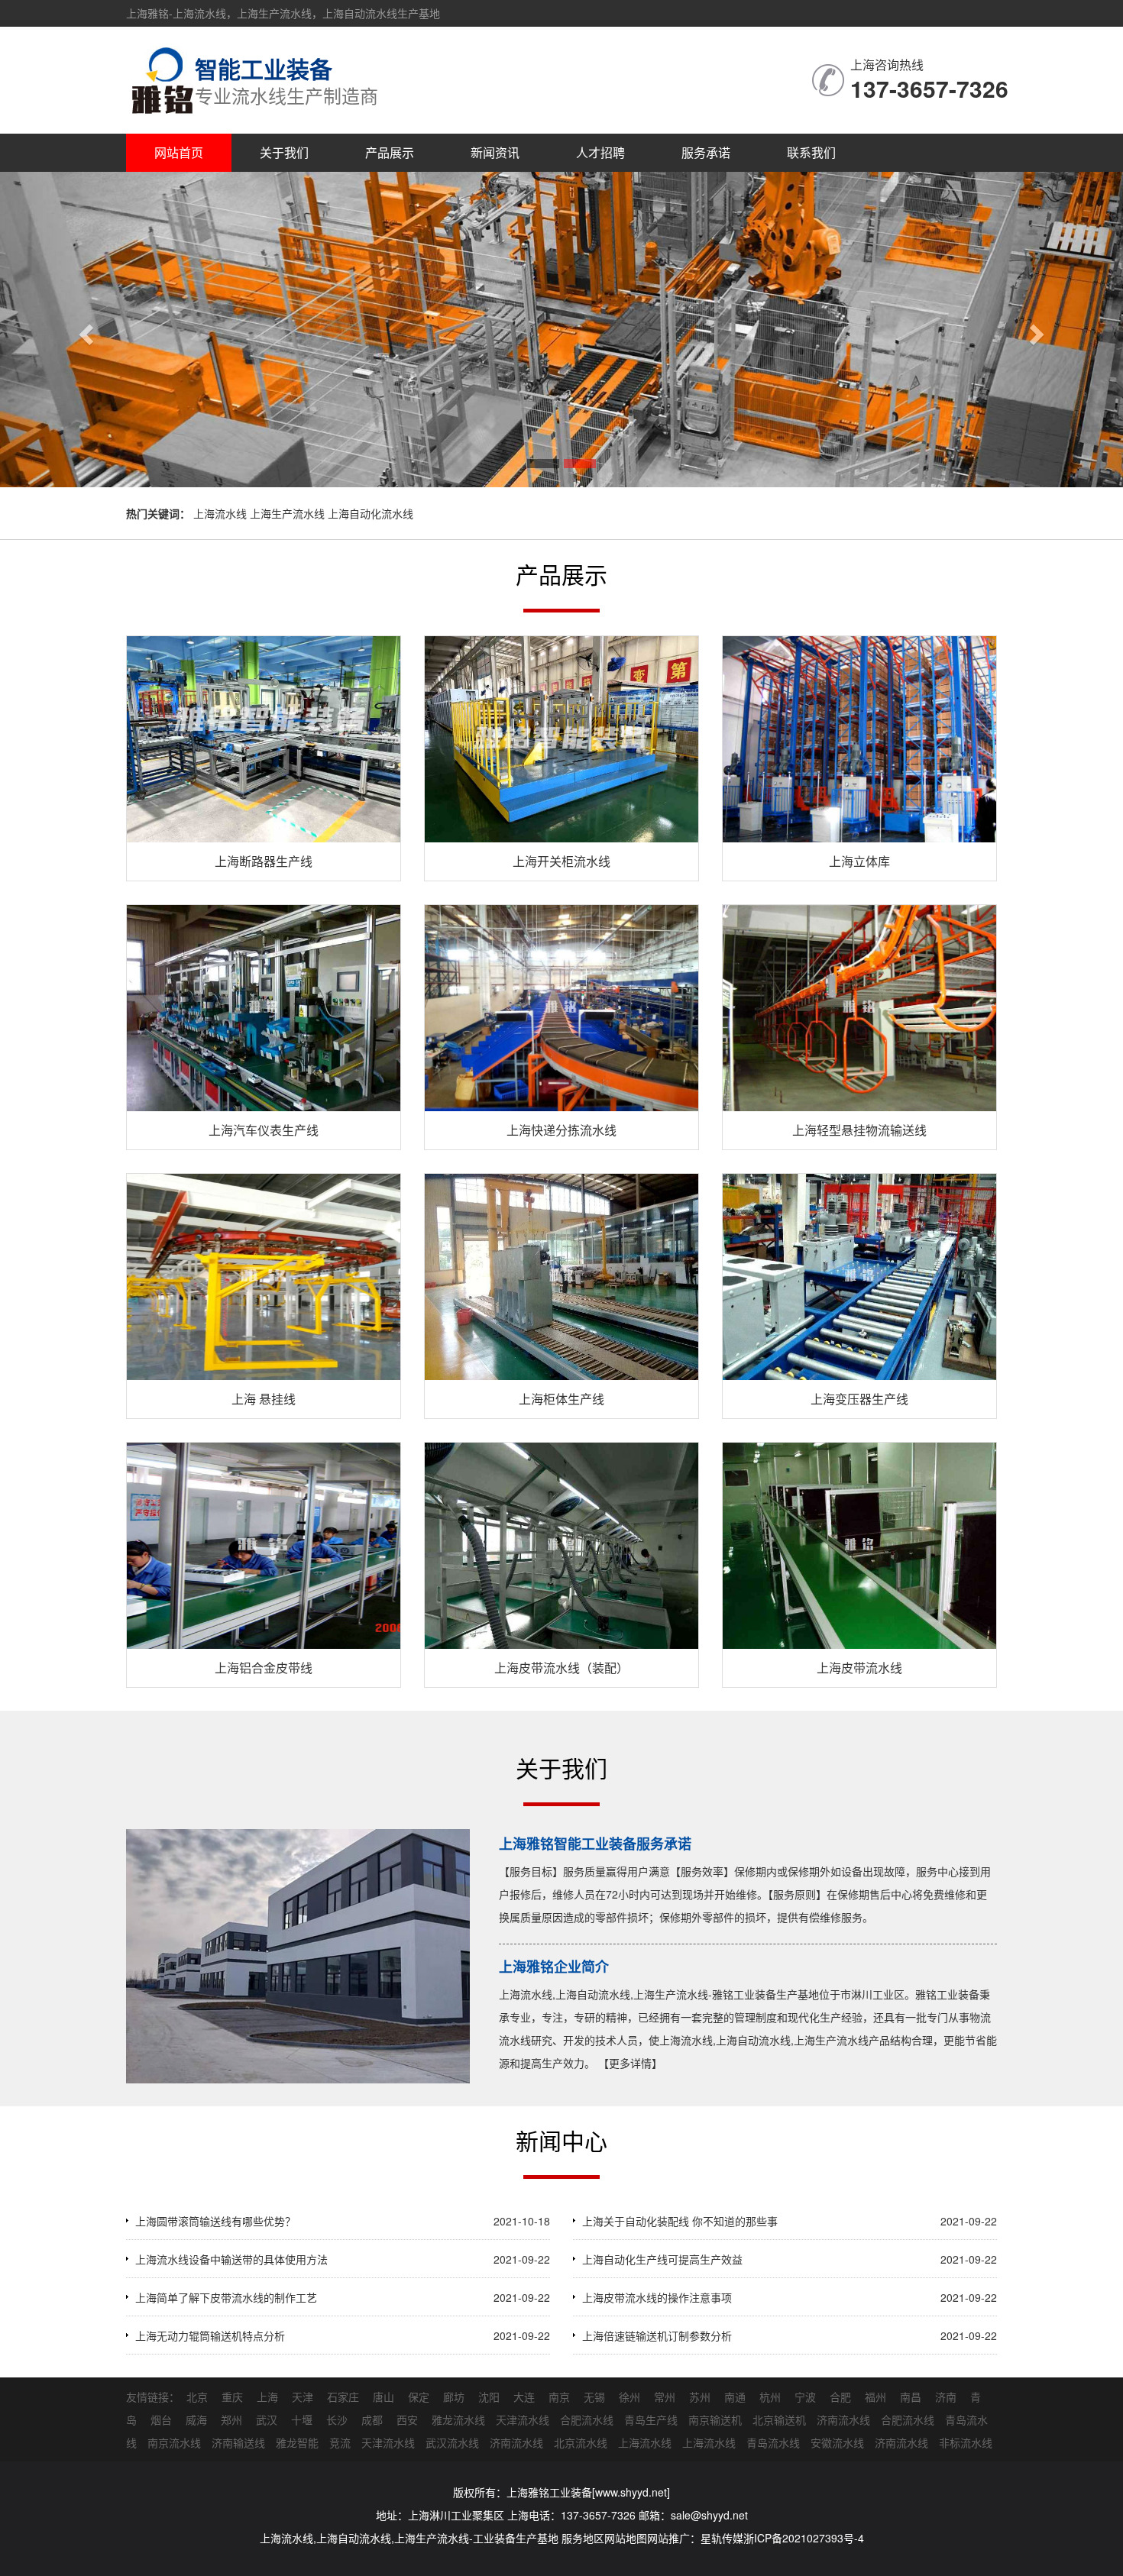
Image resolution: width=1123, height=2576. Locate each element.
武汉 (267, 2419)
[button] (84, 330)
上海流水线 (645, 2442)
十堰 (302, 2419)
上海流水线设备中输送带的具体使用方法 (231, 2259)
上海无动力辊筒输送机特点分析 (210, 2335)
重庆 (232, 2397)
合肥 (840, 2397)
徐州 (629, 2397)
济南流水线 (843, 2419)
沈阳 (489, 2397)
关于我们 (284, 152)
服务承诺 (706, 152)
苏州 (700, 2397)
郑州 (231, 2419)
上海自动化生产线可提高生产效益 (662, 2259)
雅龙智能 (297, 2442)
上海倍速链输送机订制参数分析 (657, 2335)
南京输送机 (715, 2419)
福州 (875, 2397)
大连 (524, 2397)
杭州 (770, 2397)
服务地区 (583, 2538)
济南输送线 (238, 2442)
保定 (419, 2397)
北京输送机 (779, 2419)
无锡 (594, 2397)
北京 (197, 2397)
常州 (665, 2397)
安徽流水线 (837, 2442)
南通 (735, 2397)
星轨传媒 (722, 2538)
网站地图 (626, 2538)
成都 (372, 2419)
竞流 (340, 2442)
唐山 (384, 2397)
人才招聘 (600, 152)
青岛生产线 (651, 2419)
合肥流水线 (587, 2419)
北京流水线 (581, 2442)
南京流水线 (174, 2442)
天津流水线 (523, 2419)
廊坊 (454, 2397)
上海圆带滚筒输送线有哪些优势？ (215, 2221)
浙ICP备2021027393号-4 (804, 2538)
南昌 (911, 2397)
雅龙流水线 (458, 2419)
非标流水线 (966, 2442)
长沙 (337, 2419)
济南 (946, 2397)
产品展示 (390, 152)
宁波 (805, 2397)
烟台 (161, 2419)
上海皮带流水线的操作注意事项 (657, 2297)
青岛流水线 (773, 2442)
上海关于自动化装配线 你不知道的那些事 (680, 2221)
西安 (407, 2419)
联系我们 (811, 152)
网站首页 (179, 152)
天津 (303, 2397)
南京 (559, 2397)
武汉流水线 (452, 2442)
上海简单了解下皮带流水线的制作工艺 (226, 2297)
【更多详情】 (630, 2063)
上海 (267, 2397)
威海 (196, 2419)
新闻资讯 (495, 152)
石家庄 (343, 2397)
